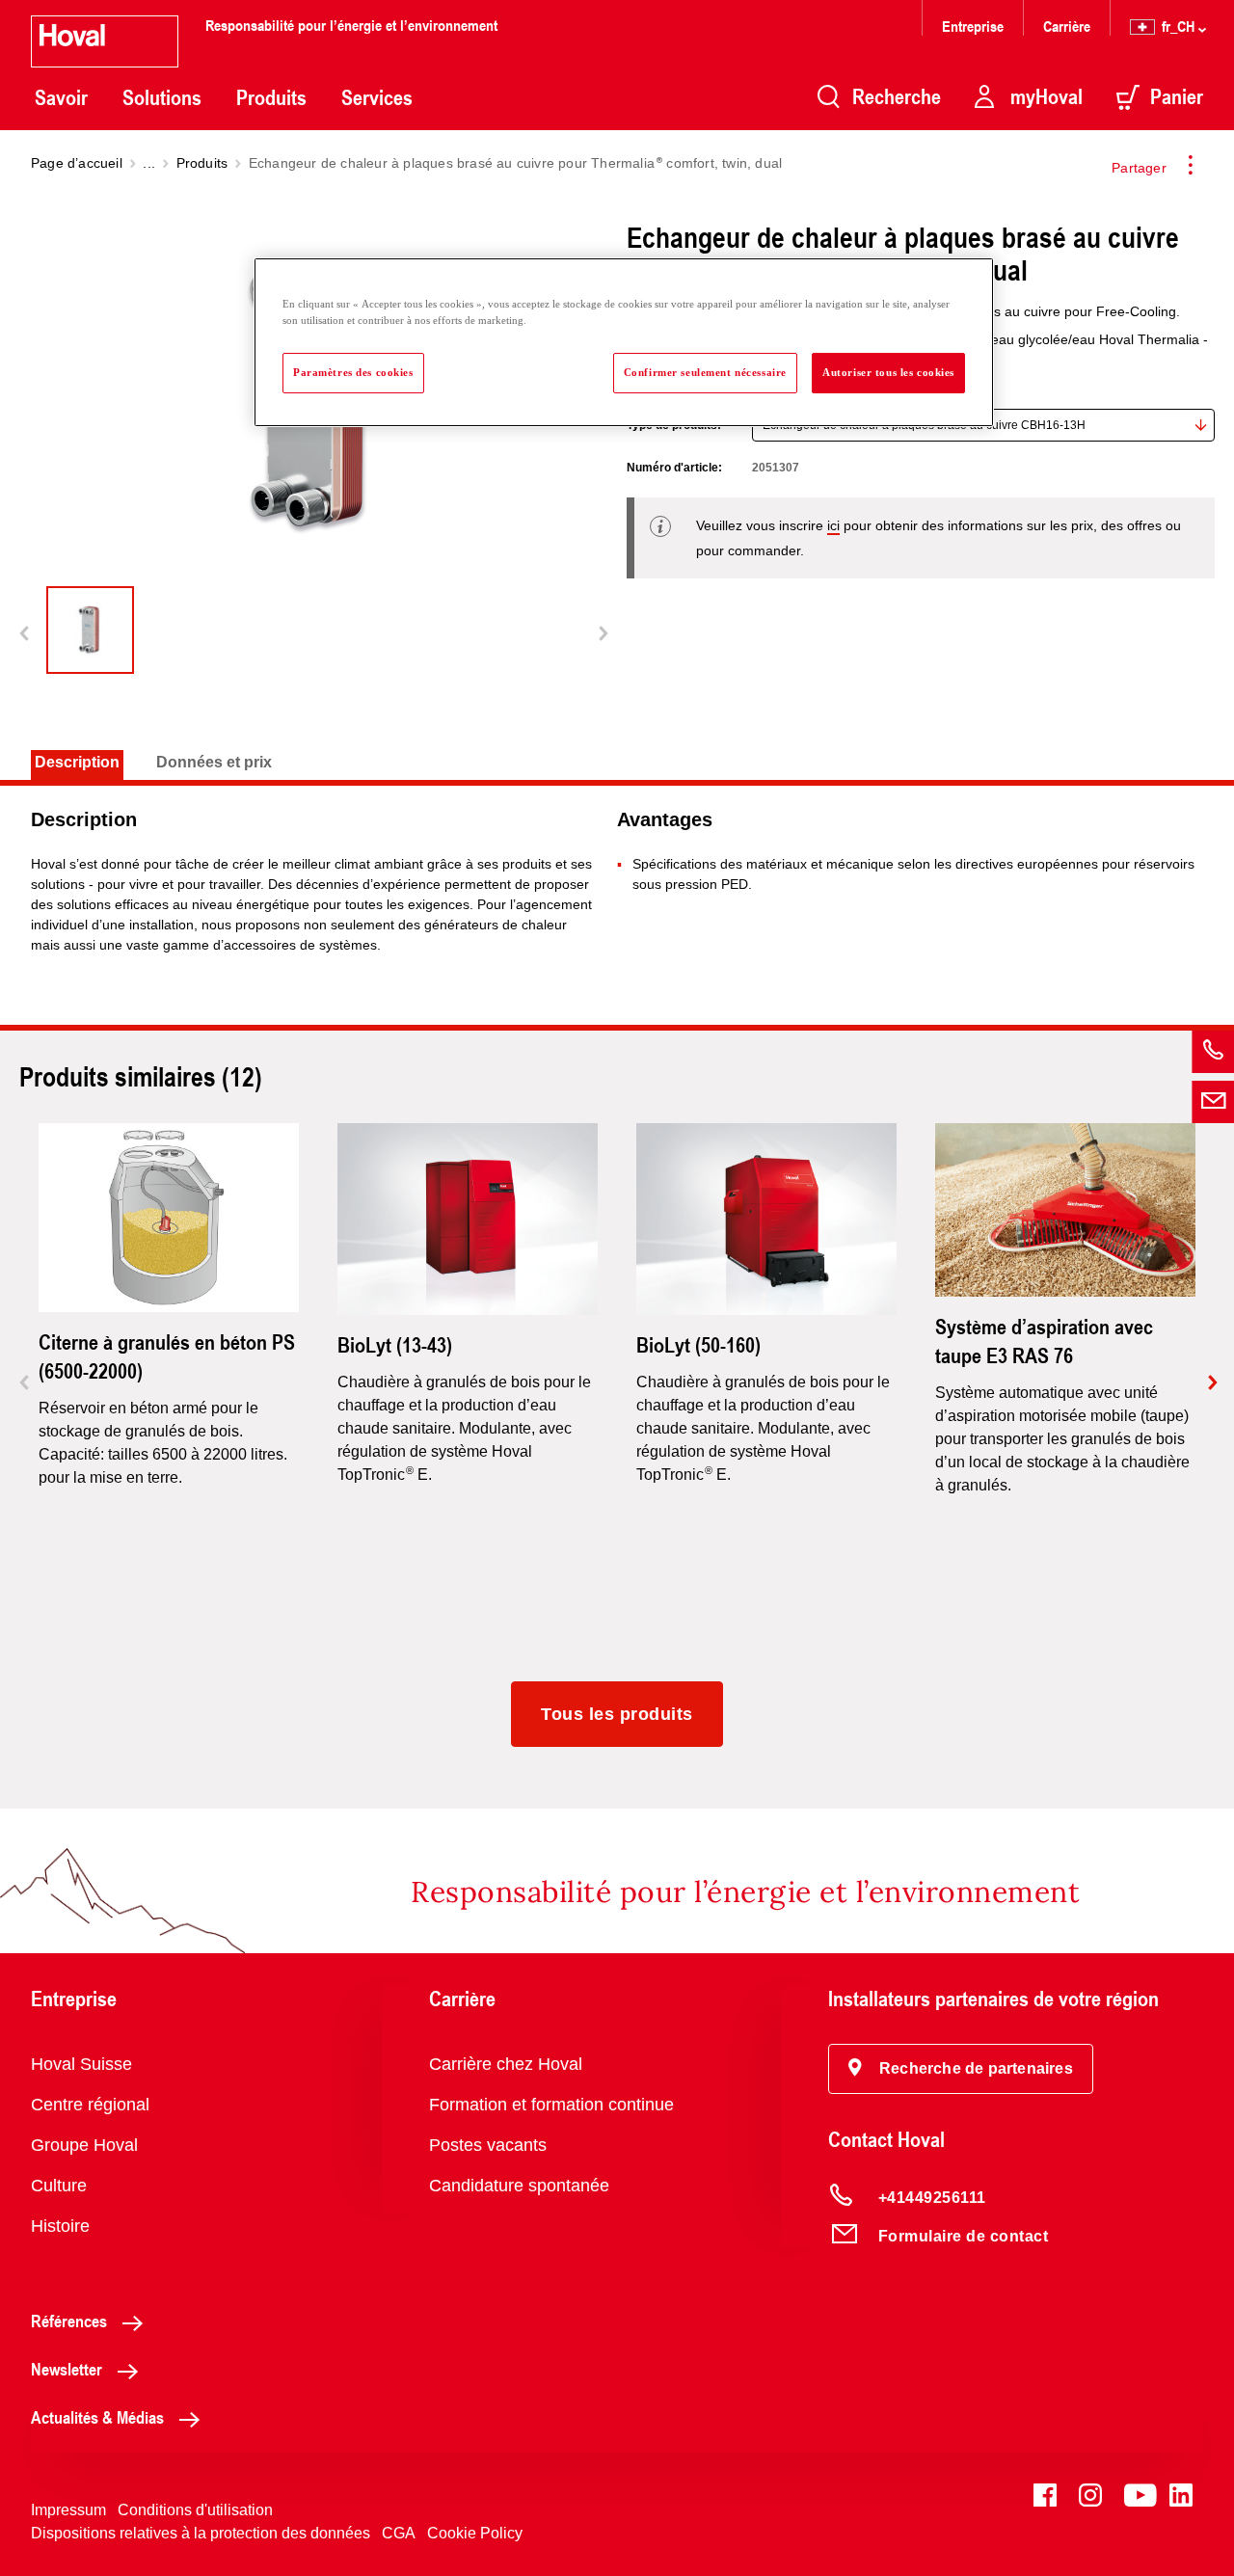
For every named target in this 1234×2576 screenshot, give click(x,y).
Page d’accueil (77, 163)
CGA (399, 2533)
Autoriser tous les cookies (888, 372)
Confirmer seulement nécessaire (705, 372)
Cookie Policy (475, 2533)
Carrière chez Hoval (506, 2064)
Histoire (60, 2226)
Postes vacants (488, 2145)
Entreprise (973, 26)
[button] (961, 2069)
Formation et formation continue (551, 2105)
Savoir (61, 97)
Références (69, 2321)
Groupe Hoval (84, 2145)
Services (377, 97)
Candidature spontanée (519, 2186)
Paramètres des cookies (353, 372)
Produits (271, 97)
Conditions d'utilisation (195, 2510)
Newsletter (67, 2369)
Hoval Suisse (81, 2064)
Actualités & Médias (97, 2417)
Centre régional (90, 2105)
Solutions (162, 97)
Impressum (68, 2510)
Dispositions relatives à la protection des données (201, 2533)
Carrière (1067, 26)
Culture (59, 2186)
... (149, 163)
